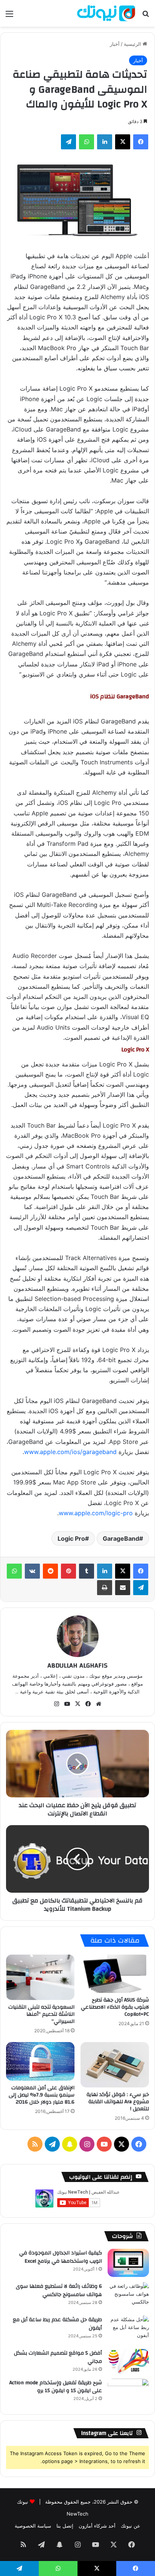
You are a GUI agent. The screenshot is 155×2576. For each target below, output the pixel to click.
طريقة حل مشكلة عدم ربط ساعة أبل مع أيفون (57, 2324)
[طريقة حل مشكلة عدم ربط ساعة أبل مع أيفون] (128, 2330)
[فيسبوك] (141, 142)
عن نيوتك (131, 2526)
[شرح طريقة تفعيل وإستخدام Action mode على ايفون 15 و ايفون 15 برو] (128, 2393)
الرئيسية (133, 44)
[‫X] (123, 142)
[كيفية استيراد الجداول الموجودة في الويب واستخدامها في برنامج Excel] (128, 2263)
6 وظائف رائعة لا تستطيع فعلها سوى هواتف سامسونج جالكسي (59, 2290)
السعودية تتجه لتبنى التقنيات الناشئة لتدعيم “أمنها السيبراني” (41, 2014)
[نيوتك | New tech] (106, 13)
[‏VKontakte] (32, 1571)
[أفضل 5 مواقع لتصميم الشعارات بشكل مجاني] (128, 2361)
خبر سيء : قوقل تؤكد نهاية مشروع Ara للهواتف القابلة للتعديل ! (118, 2102)
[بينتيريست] (68, 1571)
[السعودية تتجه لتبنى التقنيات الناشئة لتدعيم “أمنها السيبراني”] (40, 1977)
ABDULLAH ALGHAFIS (77, 1665)
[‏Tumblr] (87, 1571)
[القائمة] (9, 16)
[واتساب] (87, 142)
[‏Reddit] (50, 1571)
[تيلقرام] (68, 142)
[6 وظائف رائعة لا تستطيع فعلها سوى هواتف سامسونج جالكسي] (128, 2296)
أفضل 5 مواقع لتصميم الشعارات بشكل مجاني (58, 2357)
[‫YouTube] (67, 1704)
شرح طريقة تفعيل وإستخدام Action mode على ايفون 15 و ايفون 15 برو (56, 2387)
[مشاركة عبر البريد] (123, 1588)
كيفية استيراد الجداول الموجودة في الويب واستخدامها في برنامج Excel (61, 2257)
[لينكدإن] (105, 142)
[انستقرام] (56, 1704)
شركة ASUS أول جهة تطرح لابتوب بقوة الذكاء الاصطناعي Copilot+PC (115, 2007)
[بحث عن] (146, 16)
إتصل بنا (65, 2526)
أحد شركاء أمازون (97, 2526)
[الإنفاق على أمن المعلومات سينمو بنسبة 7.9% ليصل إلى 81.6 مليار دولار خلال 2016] (40, 2061)
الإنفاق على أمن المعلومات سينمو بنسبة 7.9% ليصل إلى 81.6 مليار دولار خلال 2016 (42, 2095)
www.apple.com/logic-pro (96, 1513)
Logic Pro (71, 1538)
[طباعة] (105, 1588)
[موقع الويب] (99, 1704)
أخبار (115, 44)
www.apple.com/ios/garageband (70, 1452)
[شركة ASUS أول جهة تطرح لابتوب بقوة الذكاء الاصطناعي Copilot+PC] (115, 1974)
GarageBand (121, 1538)
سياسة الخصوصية (33, 2526)
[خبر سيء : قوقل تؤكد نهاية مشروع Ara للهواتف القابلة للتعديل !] (115, 2065)
